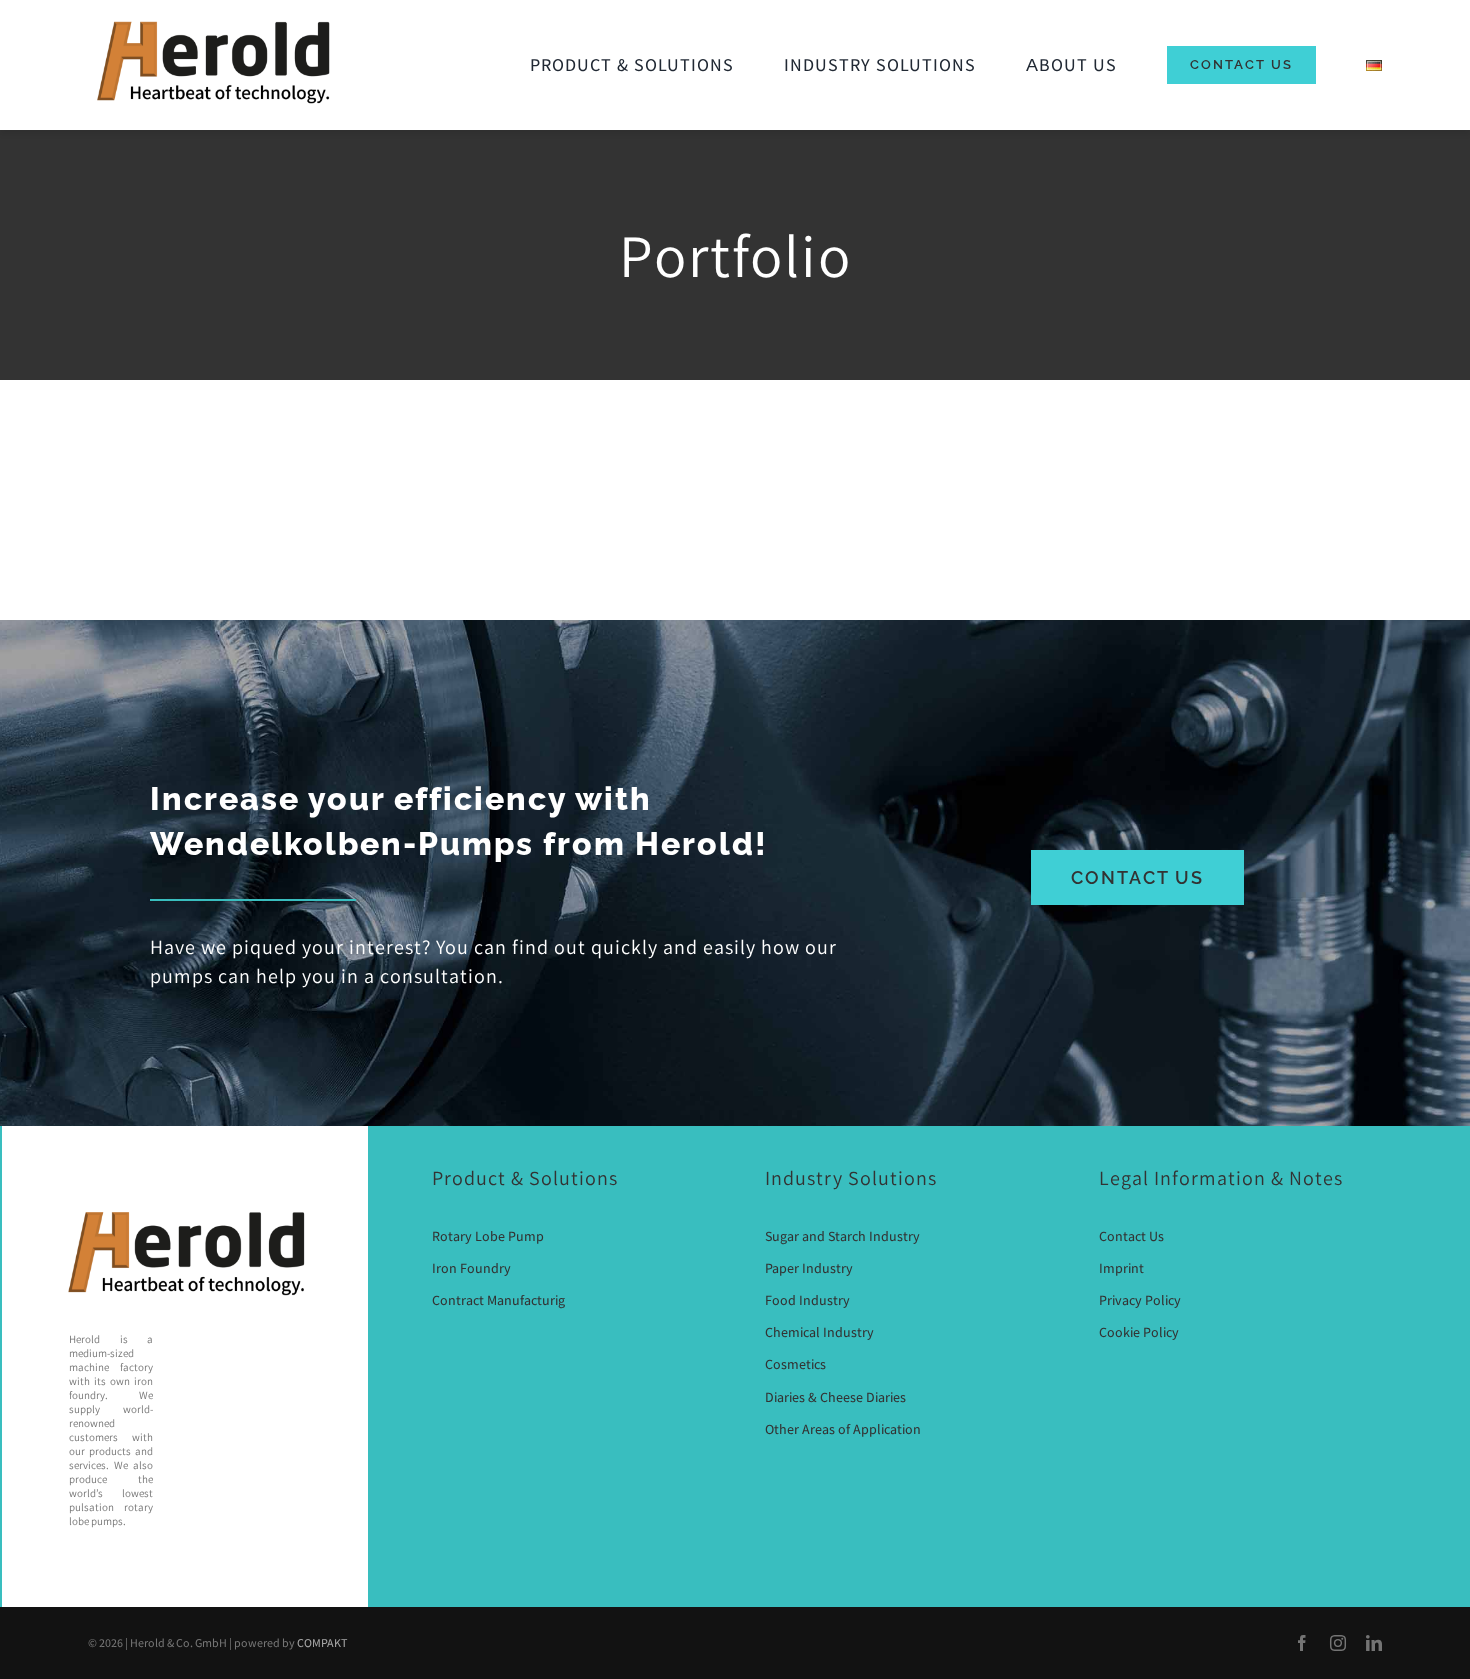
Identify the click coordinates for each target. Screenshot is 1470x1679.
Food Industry (807, 1300)
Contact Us (1131, 1236)
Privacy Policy (1140, 1300)
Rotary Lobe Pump (488, 1236)
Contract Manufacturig (498, 1300)
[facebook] (1302, 1643)
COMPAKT (322, 1642)
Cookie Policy (1139, 1332)
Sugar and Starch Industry (842, 1236)
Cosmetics (795, 1364)
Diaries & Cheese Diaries (835, 1397)
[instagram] (1338, 1643)
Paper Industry (809, 1268)
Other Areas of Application (843, 1429)
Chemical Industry (819, 1332)
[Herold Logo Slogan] (213, 19)
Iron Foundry (471, 1268)
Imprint (1121, 1268)
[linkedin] (1374, 1643)
